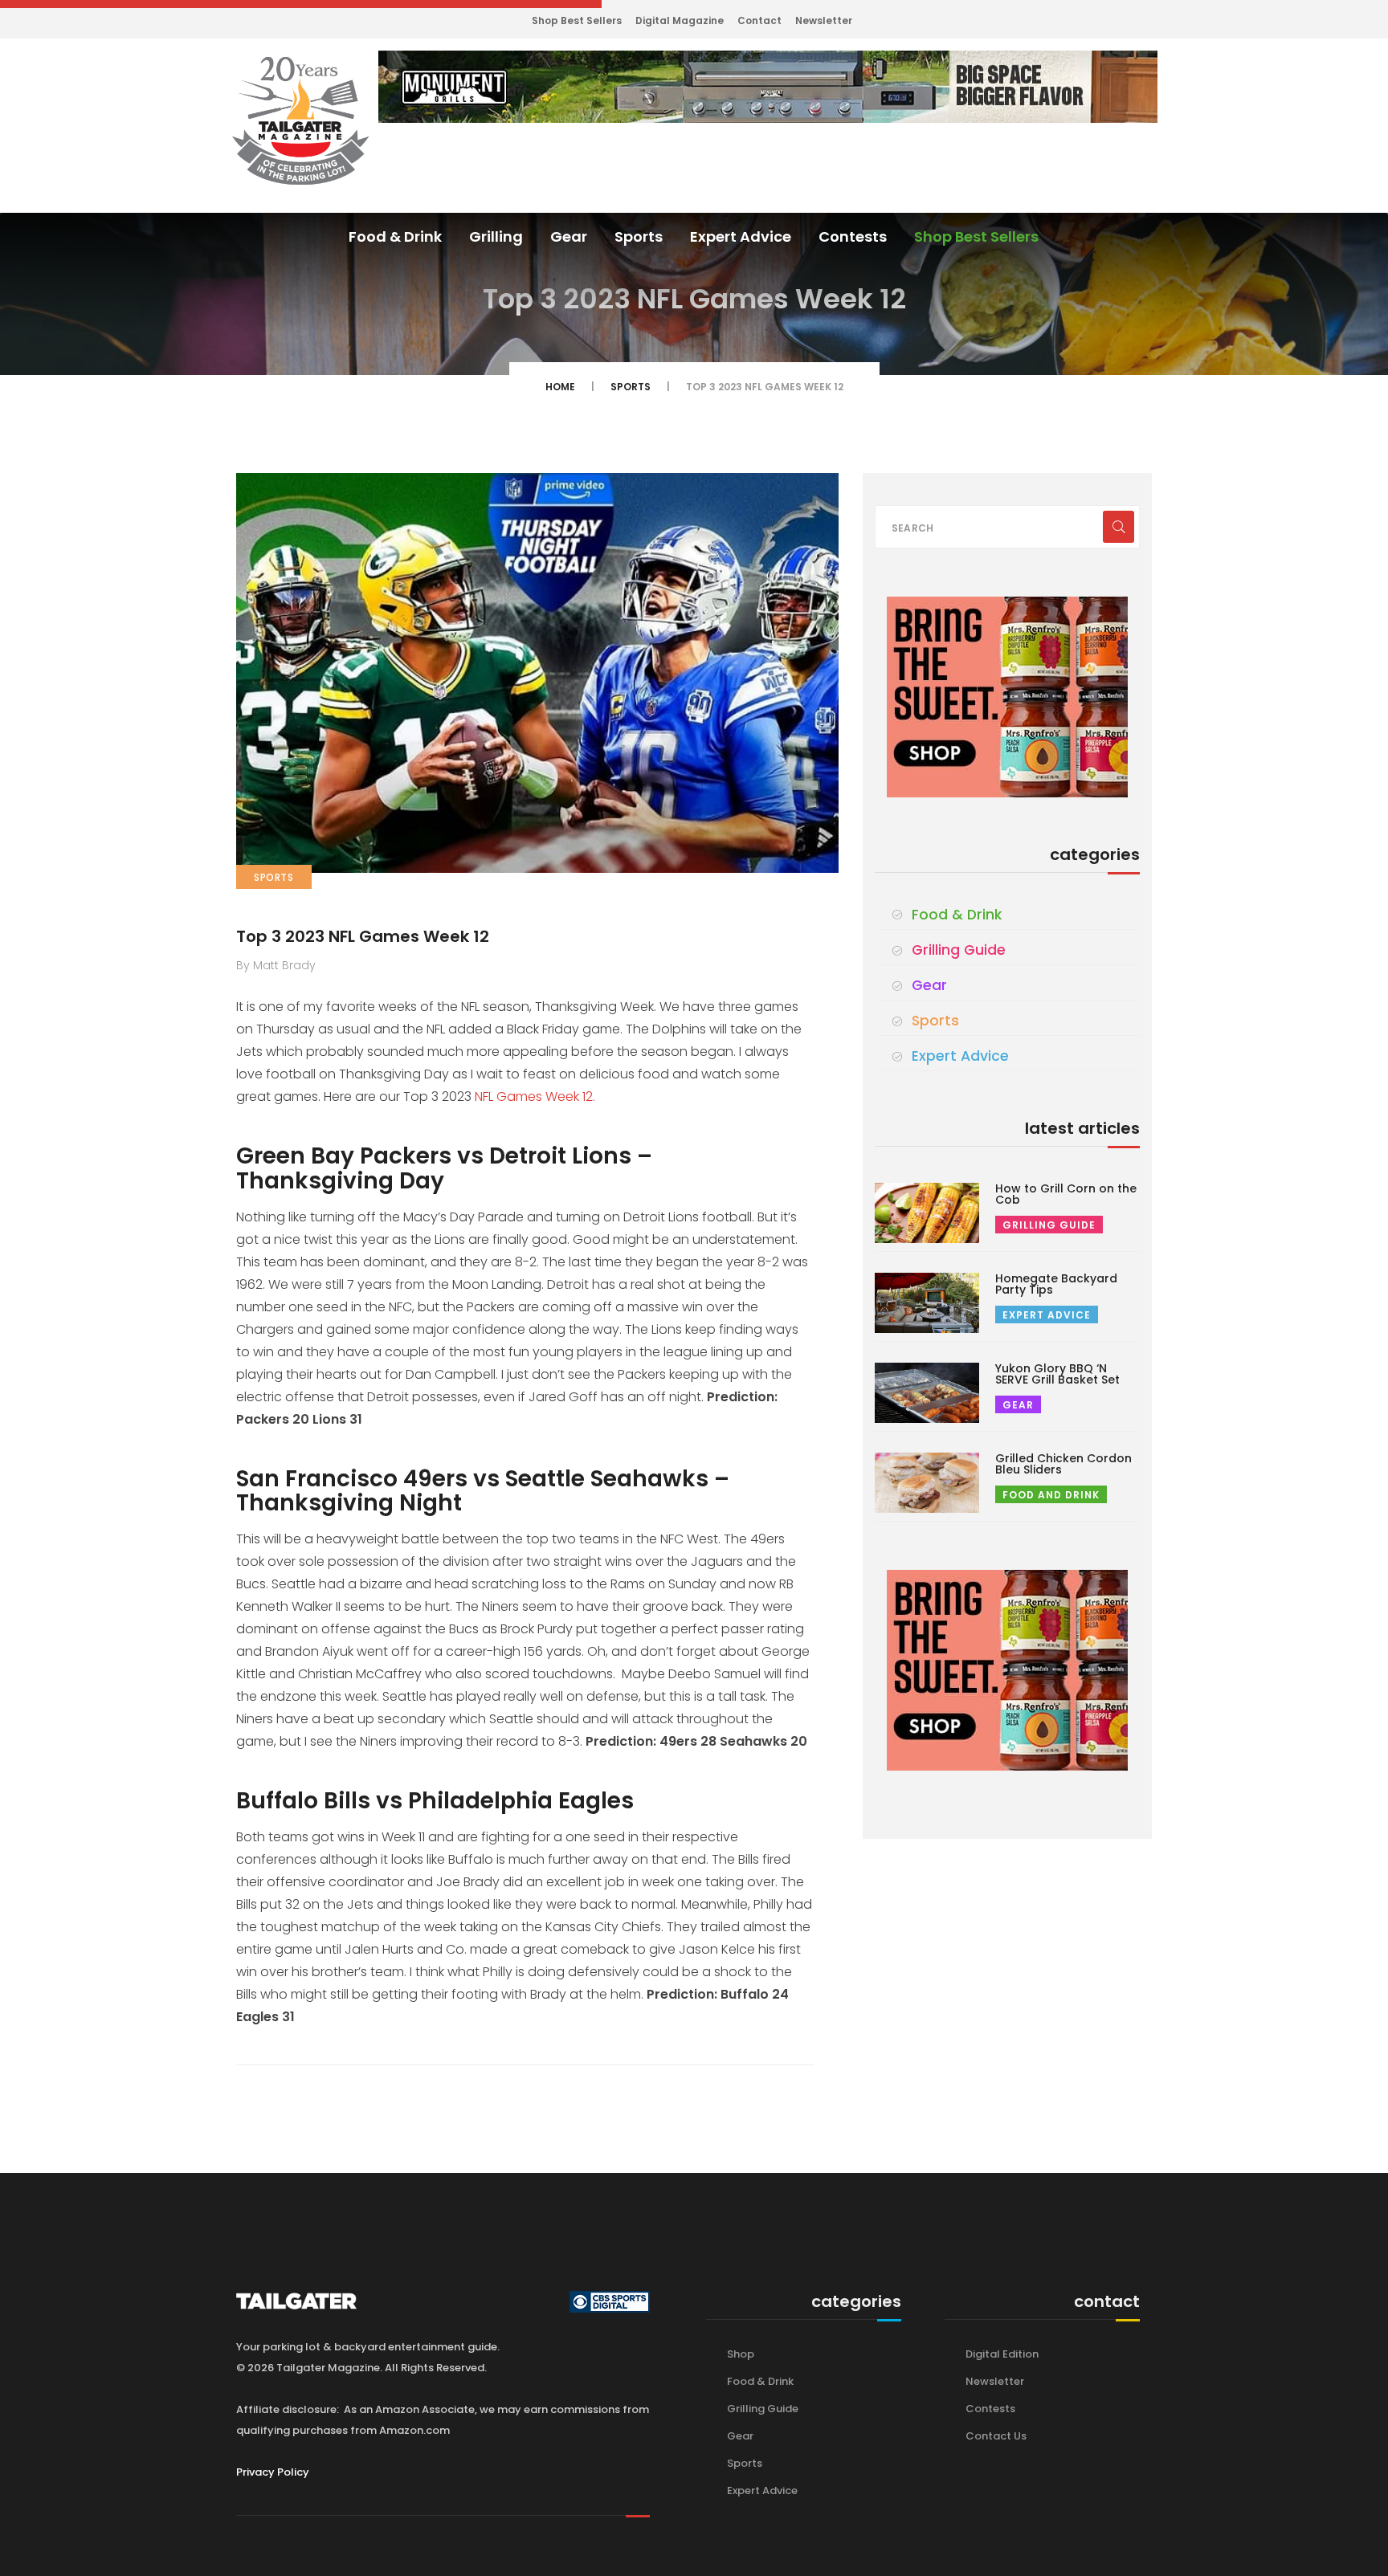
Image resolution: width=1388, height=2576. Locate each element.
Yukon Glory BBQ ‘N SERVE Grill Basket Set (1057, 1374)
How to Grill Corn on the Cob (1066, 1194)
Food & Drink (395, 236)
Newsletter (824, 20)
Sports (639, 236)
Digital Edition (1002, 2354)
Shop (741, 2354)
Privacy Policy (273, 2472)
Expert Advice (741, 236)
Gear (569, 236)
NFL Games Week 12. (535, 1096)
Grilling (496, 236)
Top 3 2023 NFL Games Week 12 (363, 936)
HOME (560, 387)
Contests (853, 236)
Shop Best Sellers (577, 20)
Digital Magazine (680, 20)
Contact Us (996, 2436)
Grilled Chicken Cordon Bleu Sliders (1063, 1464)
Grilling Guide (959, 950)
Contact (759, 20)
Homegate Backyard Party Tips (1056, 1284)
